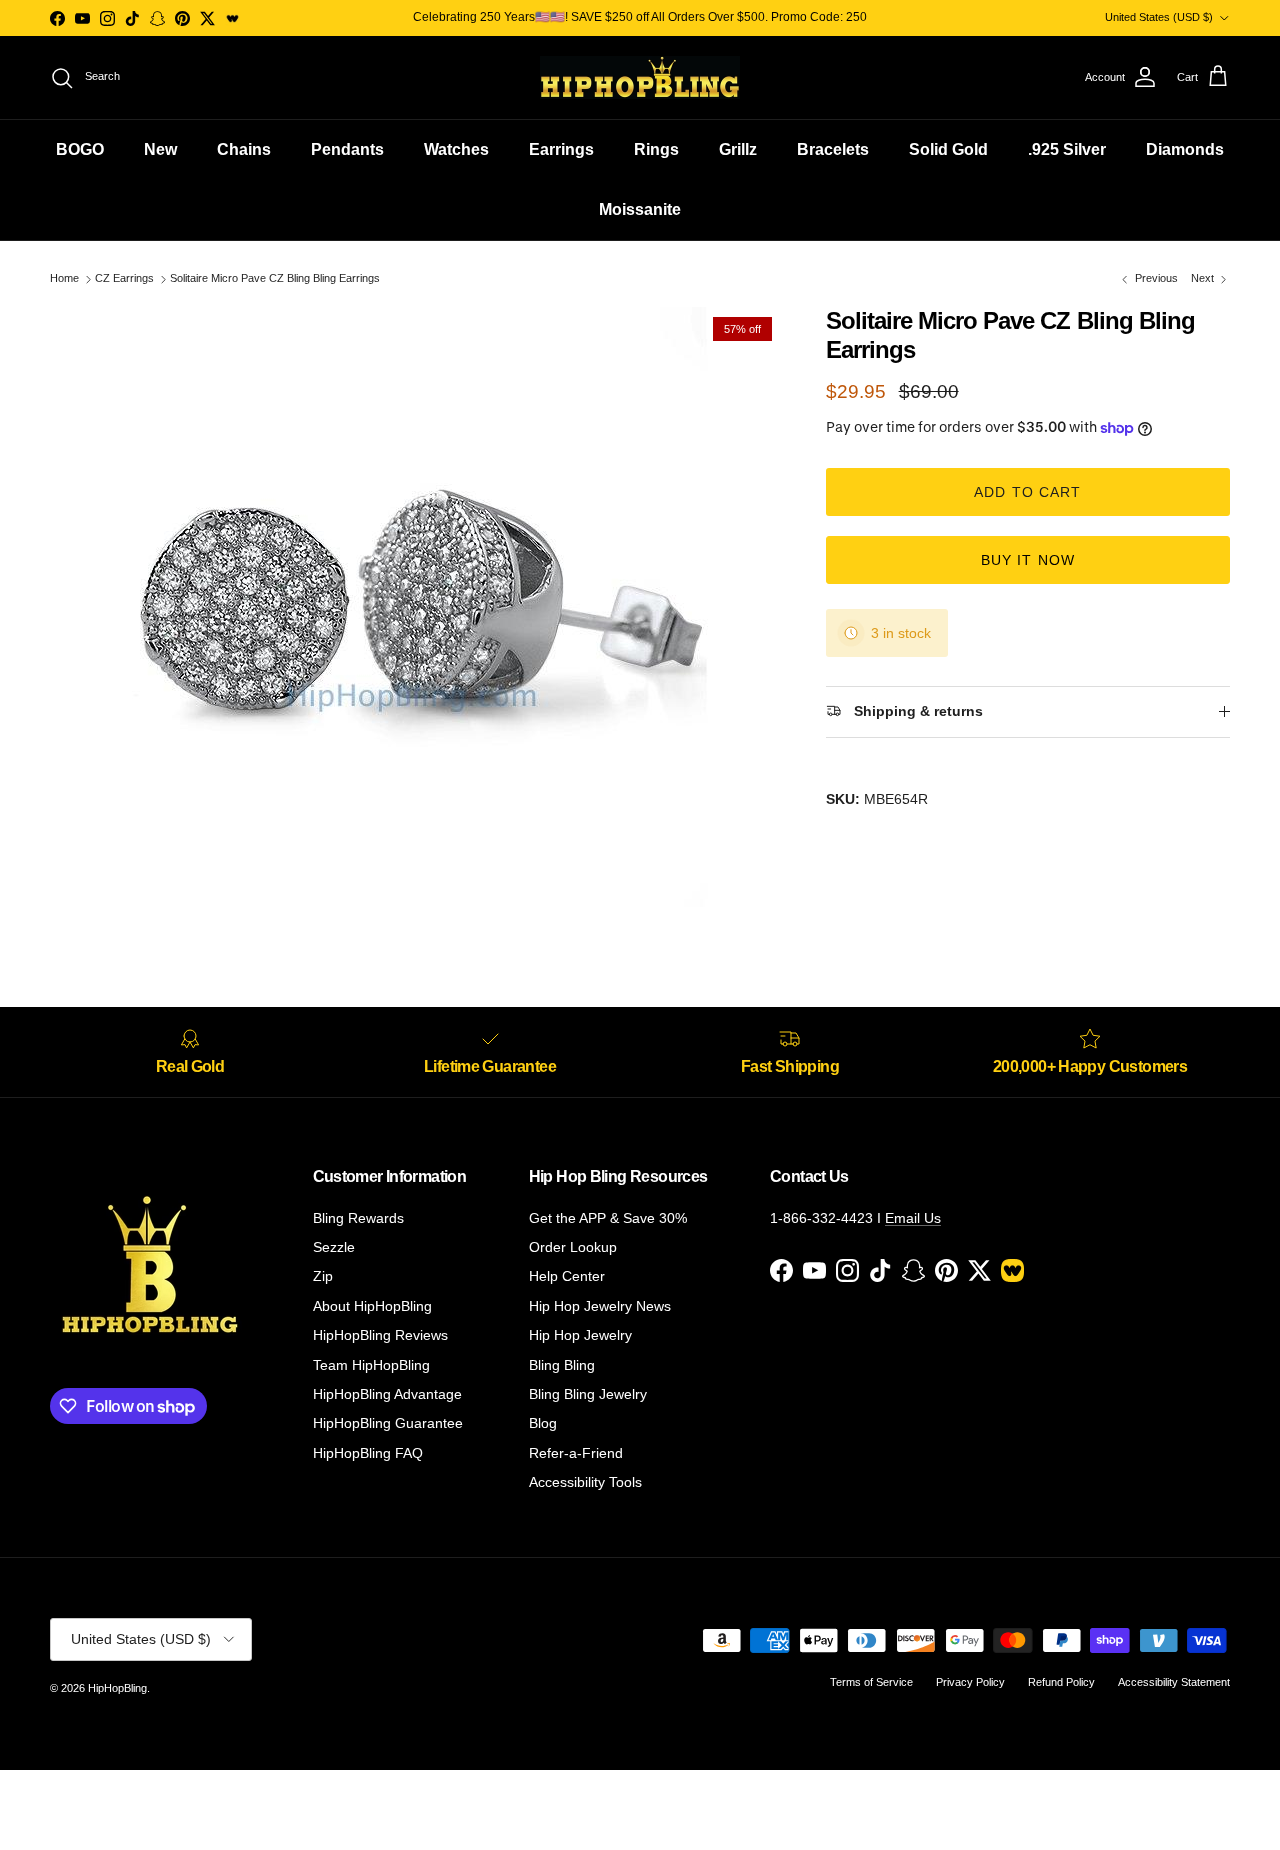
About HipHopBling (372, 1306)
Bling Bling (562, 1365)
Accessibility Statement (1174, 1682)
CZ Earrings (124, 279)
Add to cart (1027, 492)
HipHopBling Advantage (387, 1394)
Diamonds (1185, 149)
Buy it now (1028, 560)
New (160, 149)
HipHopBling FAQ (368, 1453)
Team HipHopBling (371, 1365)
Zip (323, 1276)
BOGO (80, 149)
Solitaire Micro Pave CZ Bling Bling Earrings (275, 279)
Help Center (567, 1276)
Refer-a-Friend (576, 1453)
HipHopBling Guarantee (388, 1423)
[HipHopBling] (640, 77)
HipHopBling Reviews (380, 1335)
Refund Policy (1061, 1682)
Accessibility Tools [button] (585, 1482)
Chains (244, 149)
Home (64, 279)
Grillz (738, 149)
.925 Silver (1067, 149)
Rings (656, 149)
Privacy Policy (970, 1682)
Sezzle (334, 1247)
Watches (456, 149)
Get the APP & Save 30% (608, 1218)
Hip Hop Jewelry (580, 1335)
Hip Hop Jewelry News (600, 1306)
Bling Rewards (358, 1218)
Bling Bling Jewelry (588, 1394)
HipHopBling (117, 1688)
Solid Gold (948, 149)
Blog (543, 1423)
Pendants (347, 149)
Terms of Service (871, 1682)
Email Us (913, 1218)
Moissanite (640, 209)
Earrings (561, 149)
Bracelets (833, 149)
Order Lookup (573, 1247)
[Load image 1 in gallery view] (416, 607)
